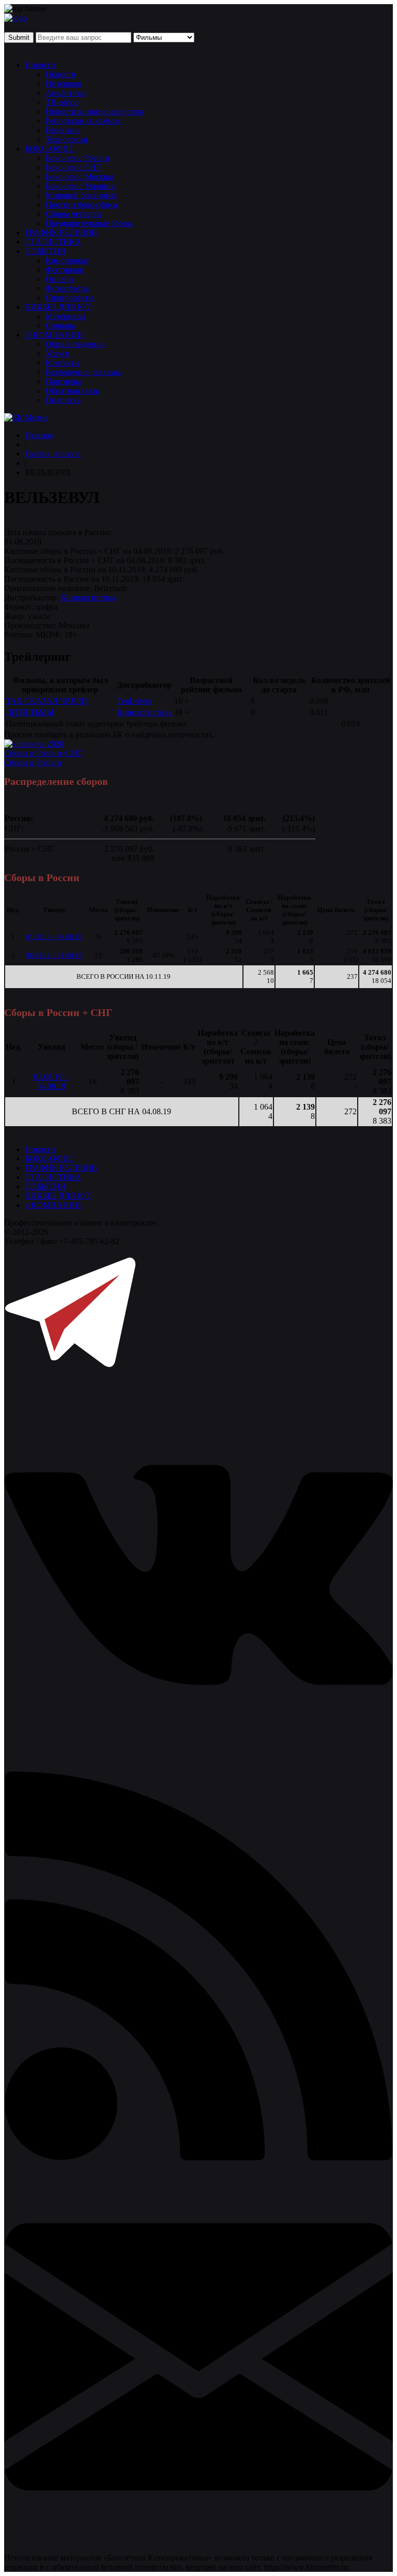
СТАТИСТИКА (53, 242)
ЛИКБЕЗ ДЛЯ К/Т (58, 307)
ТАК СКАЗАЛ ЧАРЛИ (47, 701)
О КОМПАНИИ (54, 335)
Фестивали (65, 270)
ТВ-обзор (62, 102)
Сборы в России (33, 762)
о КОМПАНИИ (53, 1205)
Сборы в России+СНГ (43, 753)
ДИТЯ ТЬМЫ (30, 712)
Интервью (64, 84)
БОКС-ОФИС (50, 149)
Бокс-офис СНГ (73, 167)
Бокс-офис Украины (81, 186)
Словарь (60, 325)
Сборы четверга (74, 214)
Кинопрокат (67, 260)
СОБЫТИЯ (45, 251)
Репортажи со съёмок (83, 121)
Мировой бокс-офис (81, 195)
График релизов (53, 454)
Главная (39, 435)
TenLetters (134, 701)
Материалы (66, 316)
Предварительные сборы (89, 223)
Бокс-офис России (78, 158)
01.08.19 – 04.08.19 (54, 937)
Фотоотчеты (67, 288)
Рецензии (62, 130)
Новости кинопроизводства (95, 111)
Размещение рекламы (83, 372)
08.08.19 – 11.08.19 (54, 955)
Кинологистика (88, 597)
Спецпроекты (70, 298)
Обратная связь (72, 391)
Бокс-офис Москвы (79, 177)
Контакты (63, 363)
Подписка (63, 400)
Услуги (58, 353)
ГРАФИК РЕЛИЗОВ (61, 232)
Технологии (67, 139)
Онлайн (59, 279)
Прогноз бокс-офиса (81, 204)
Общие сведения (75, 344)
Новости (40, 65)
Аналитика (65, 93)
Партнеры (63, 381)
